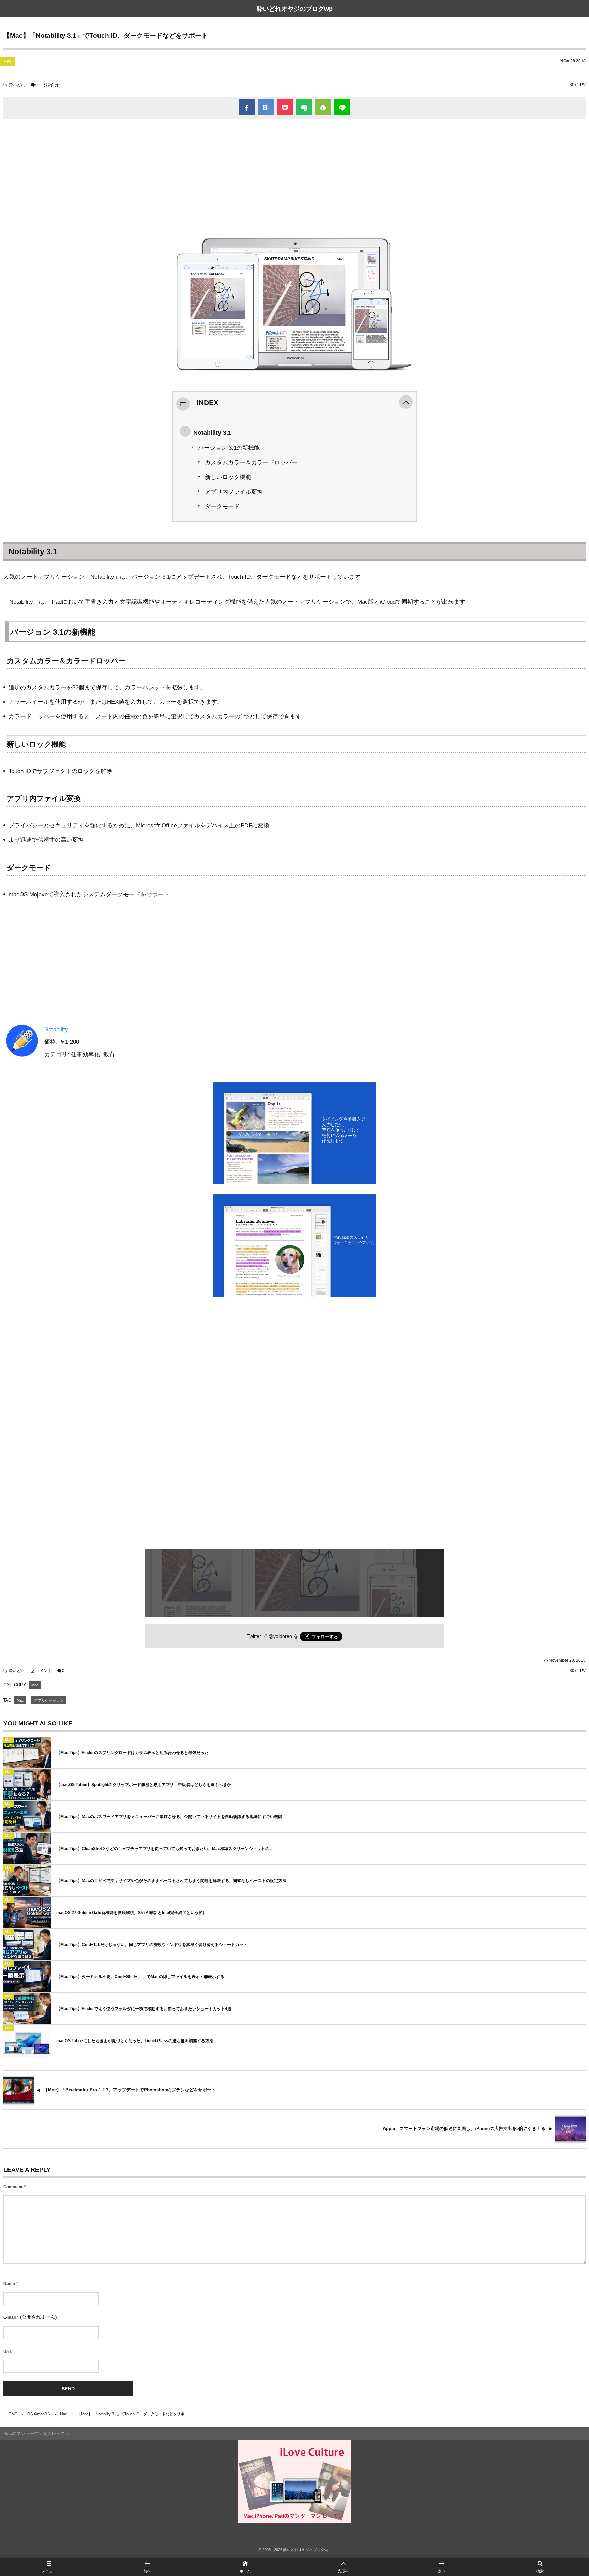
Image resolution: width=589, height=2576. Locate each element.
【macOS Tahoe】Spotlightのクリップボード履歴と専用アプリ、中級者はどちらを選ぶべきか (144, 1785)
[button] (406, 403)
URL (8, 2352)
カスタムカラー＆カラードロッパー (251, 462)
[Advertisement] (294, 174)
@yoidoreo (280, 1636)
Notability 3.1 (212, 432)
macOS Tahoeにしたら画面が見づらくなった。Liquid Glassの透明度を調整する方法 (135, 2041)
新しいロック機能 (228, 477)
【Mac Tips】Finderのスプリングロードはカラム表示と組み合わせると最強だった (132, 1753)
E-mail (10, 2317)
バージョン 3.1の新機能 (229, 448)
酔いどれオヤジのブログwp (295, 9)
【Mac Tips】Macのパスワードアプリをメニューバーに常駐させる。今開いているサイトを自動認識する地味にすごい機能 (169, 1817)
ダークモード (222, 506)
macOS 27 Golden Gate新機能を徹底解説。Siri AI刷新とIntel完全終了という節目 (132, 1913)
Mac (7, 61)
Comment (13, 2187)
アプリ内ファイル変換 (234, 492)
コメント (44, 1671)
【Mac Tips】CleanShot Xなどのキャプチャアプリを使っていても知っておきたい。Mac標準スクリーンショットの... (164, 1849)
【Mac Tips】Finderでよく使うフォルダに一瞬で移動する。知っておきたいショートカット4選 (144, 2009)
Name (9, 2284)
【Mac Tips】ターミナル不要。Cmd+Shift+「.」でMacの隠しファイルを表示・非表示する (140, 1977)
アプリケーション (49, 1700)
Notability (56, 1030)
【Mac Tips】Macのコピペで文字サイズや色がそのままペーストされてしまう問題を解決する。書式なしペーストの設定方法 (171, 1881)
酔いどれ (17, 85)
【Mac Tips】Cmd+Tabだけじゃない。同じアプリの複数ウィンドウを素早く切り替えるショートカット (152, 1945)
